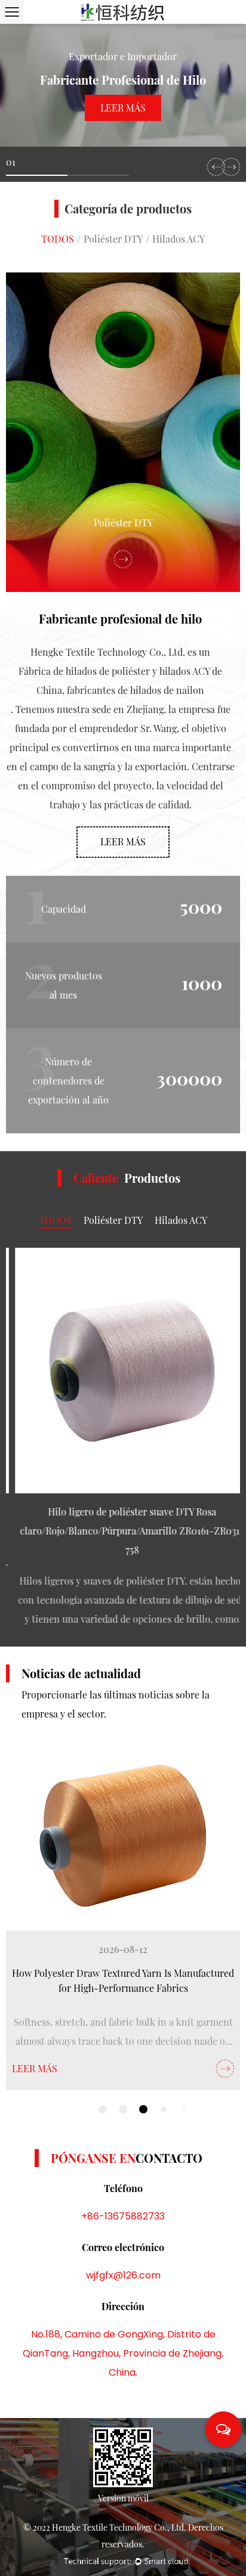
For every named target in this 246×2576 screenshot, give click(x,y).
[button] (216, 167)
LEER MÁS (35, 2068)
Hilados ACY (179, 239)
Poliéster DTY (113, 239)
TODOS (58, 239)
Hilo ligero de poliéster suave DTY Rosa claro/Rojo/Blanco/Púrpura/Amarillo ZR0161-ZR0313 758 (123, 1531)
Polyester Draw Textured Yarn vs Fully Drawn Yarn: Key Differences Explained (123, 1981)
